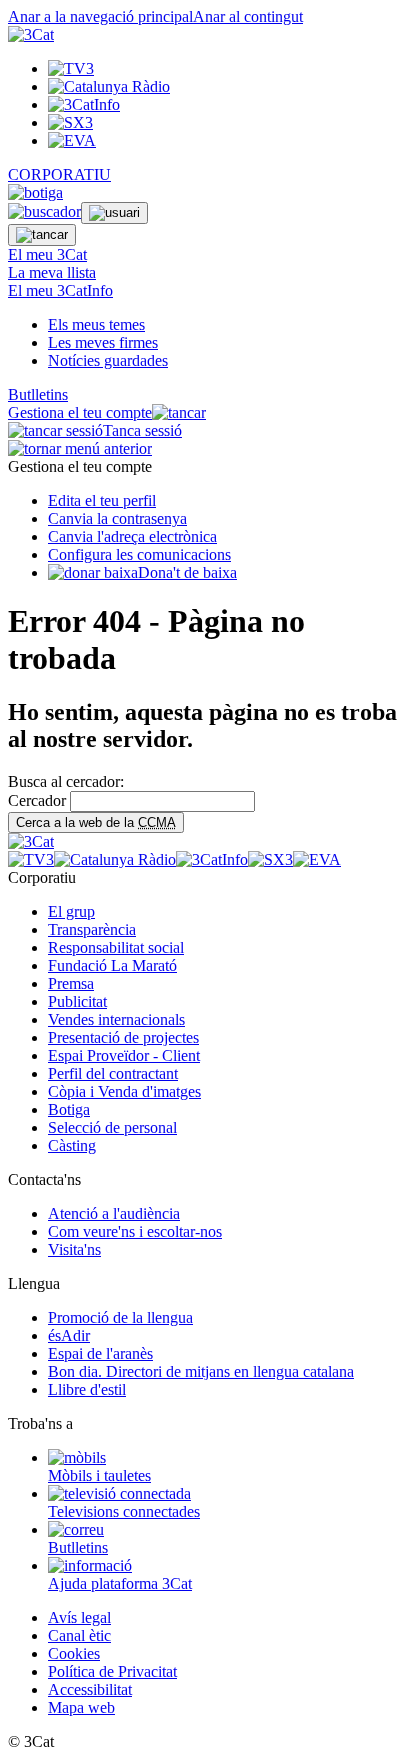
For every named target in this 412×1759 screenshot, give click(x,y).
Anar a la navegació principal (100, 16)
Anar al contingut (248, 16)
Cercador (37, 800)
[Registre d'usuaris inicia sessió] (114, 213)
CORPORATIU (59, 174)
